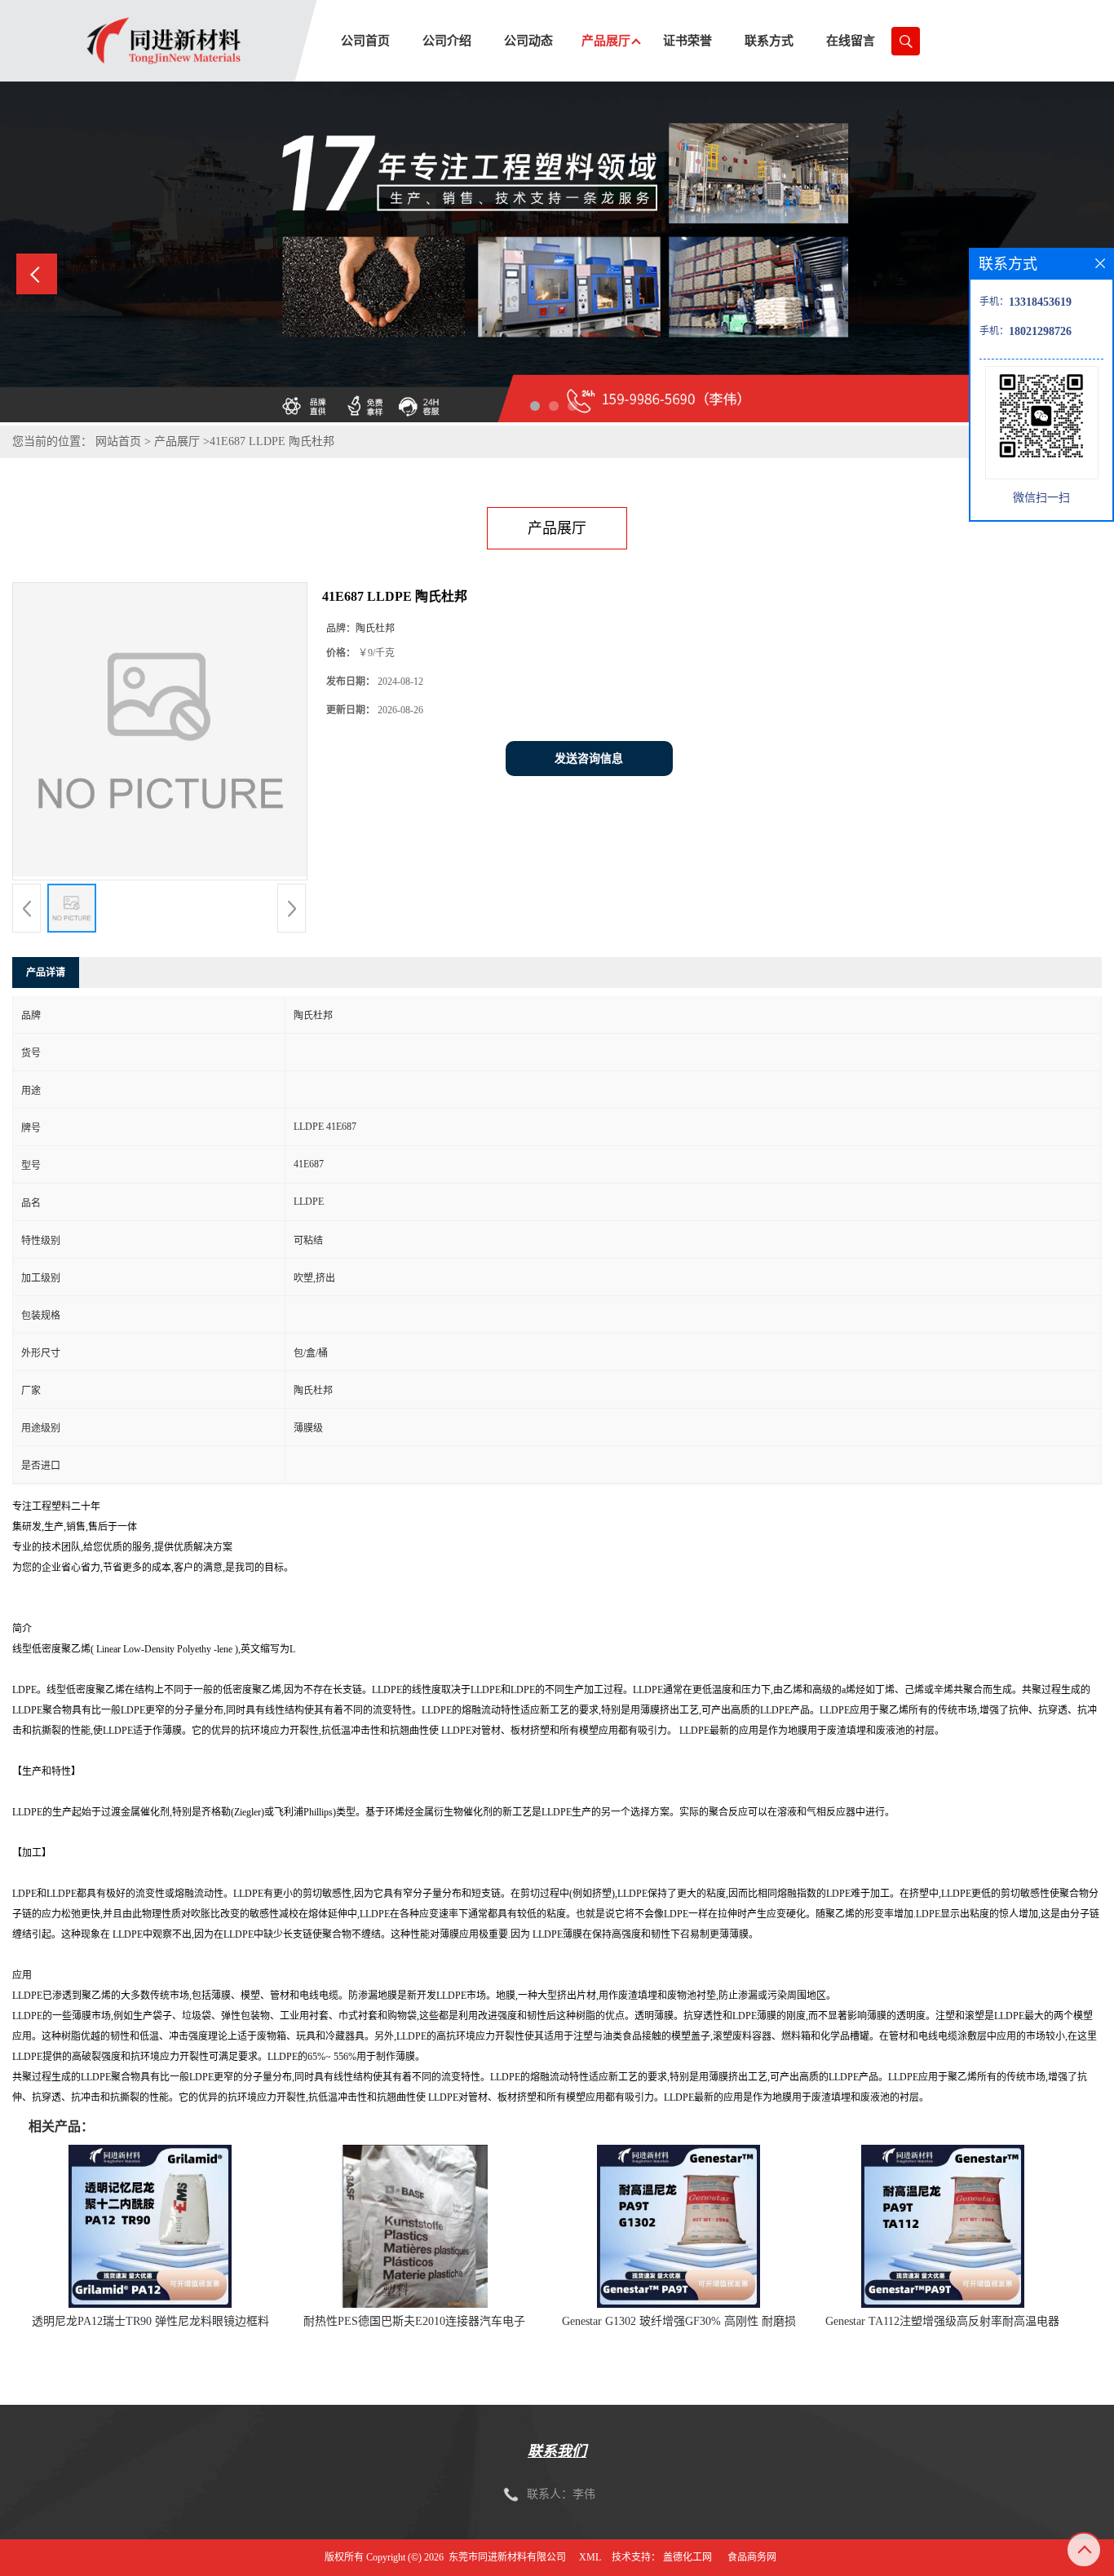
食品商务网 (752, 2557)
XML (590, 2557)
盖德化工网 (687, 2557)
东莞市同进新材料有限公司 (507, 2557)
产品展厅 (177, 441)
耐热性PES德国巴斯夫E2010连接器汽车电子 (414, 2321)
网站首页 (118, 441)
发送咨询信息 (589, 759)
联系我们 (557, 2451)
